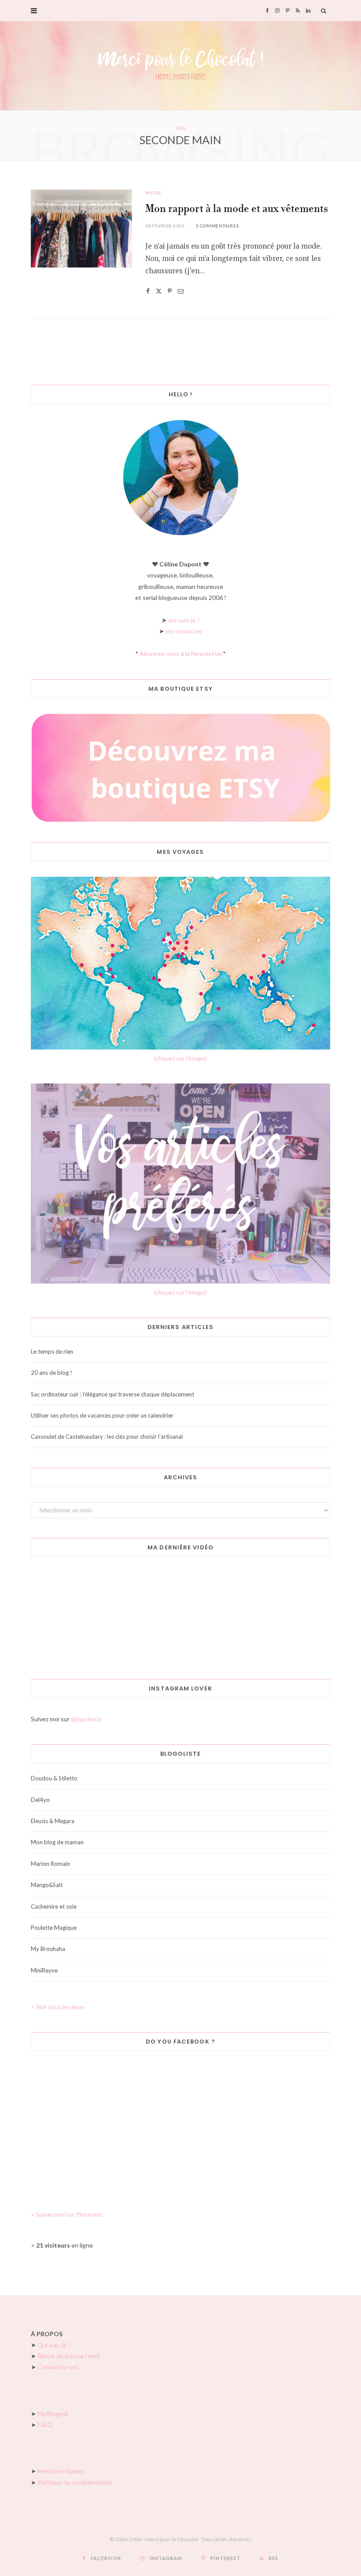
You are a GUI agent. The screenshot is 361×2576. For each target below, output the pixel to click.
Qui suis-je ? (54, 2345)
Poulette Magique (54, 1928)
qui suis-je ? (184, 620)
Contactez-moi (58, 2367)
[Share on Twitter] (159, 291)
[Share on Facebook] (148, 291)
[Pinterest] (170, 291)
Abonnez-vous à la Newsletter (181, 653)
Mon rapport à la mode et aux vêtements (237, 209)
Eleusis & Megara (53, 1821)
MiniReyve (44, 1970)
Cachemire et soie (54, 1906)
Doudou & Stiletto (54, 1778)
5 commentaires (217, 226)
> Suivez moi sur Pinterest (67, 2214)
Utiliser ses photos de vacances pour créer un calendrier (102, 1415)
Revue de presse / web (69, 2356)
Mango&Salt (47, 1885)
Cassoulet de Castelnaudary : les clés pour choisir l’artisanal (107, 1437)
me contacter (184, 631)
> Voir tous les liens (58, 2007)
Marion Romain (50, 1864)
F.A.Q (45, 2425)
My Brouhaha (48, 1949)
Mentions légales (61, 2471)
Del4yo (40, 1800)
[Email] (181, 291)
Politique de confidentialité (75, 2482)
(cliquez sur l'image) (180, 1058)
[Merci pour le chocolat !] (180, 66)
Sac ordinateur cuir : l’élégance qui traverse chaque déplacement (112, 1394)
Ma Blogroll (53, 2414)
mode (153, 193)
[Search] (324, 11)
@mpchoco (86, 1719)
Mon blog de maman (57, 1842)
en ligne (64, 2245)
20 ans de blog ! (52, 1373)
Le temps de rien (52, 1351)
